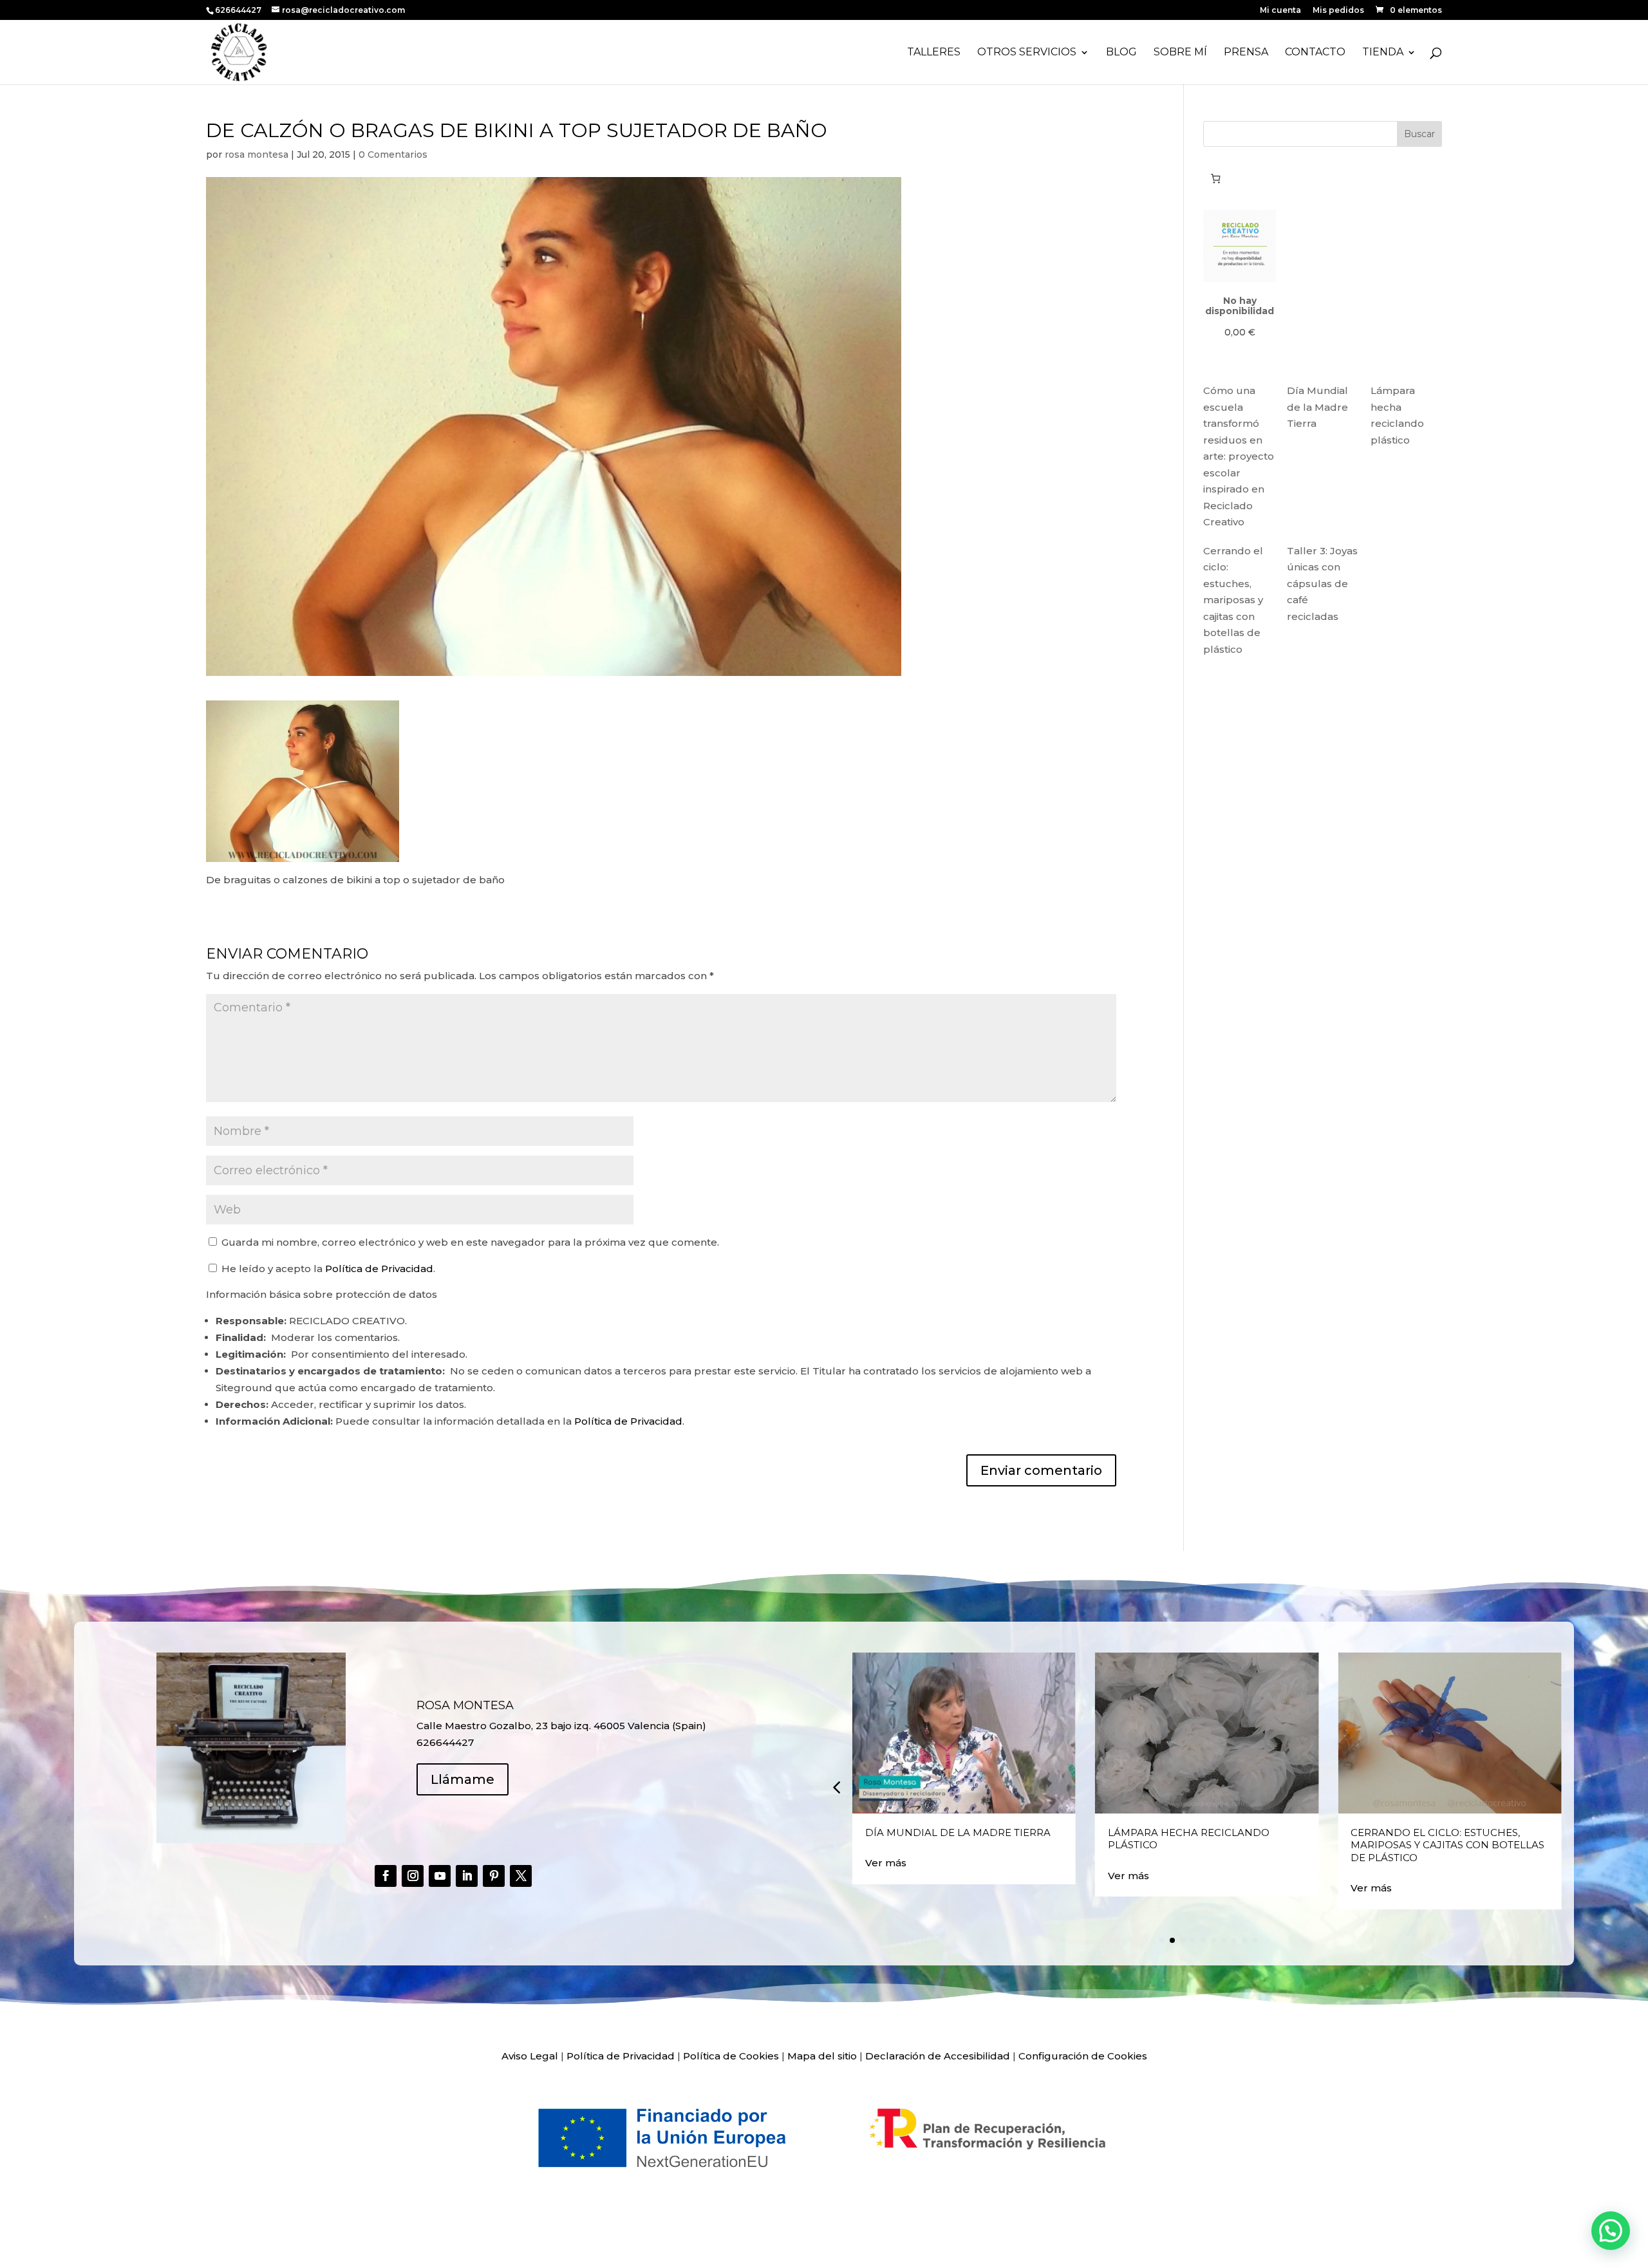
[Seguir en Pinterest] (494, 1876)
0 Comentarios (393, 155)
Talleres (934, 53)
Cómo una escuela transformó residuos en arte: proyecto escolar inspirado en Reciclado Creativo (1239, 456)
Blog (1121, 53)
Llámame (463, 1779)
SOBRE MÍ (1180, 53)
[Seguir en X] (521, 1876)
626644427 (239, 10)
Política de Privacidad (379, 1269)
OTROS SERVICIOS (1027, 53)
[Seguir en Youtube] (440, 1876)
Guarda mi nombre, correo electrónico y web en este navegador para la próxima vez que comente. (470, 1242)
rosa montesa (257, 155)
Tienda (1383, 53)
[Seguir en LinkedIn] (467, 1876)
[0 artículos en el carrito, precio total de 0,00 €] (1215, 178)
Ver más (886, 1863)
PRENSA (1246, 53)
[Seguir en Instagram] (413, 1876)
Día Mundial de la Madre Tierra (1317, 407)
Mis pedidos (1338, 11)
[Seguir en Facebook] (386, 1876)
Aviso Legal (530, 2056)
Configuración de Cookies (1083, 2056)
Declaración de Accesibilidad (938, 2056)
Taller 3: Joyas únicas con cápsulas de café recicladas (1322, 584)
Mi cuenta (1280, 11)
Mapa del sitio (822, 2056)
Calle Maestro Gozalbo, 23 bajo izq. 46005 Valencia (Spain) (561, 1726)
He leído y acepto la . (327, 1269)
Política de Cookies (731, 2056)
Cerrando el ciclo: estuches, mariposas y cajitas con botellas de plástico (1233, 600)
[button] (836, 1787)
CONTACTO (1315, 53)
